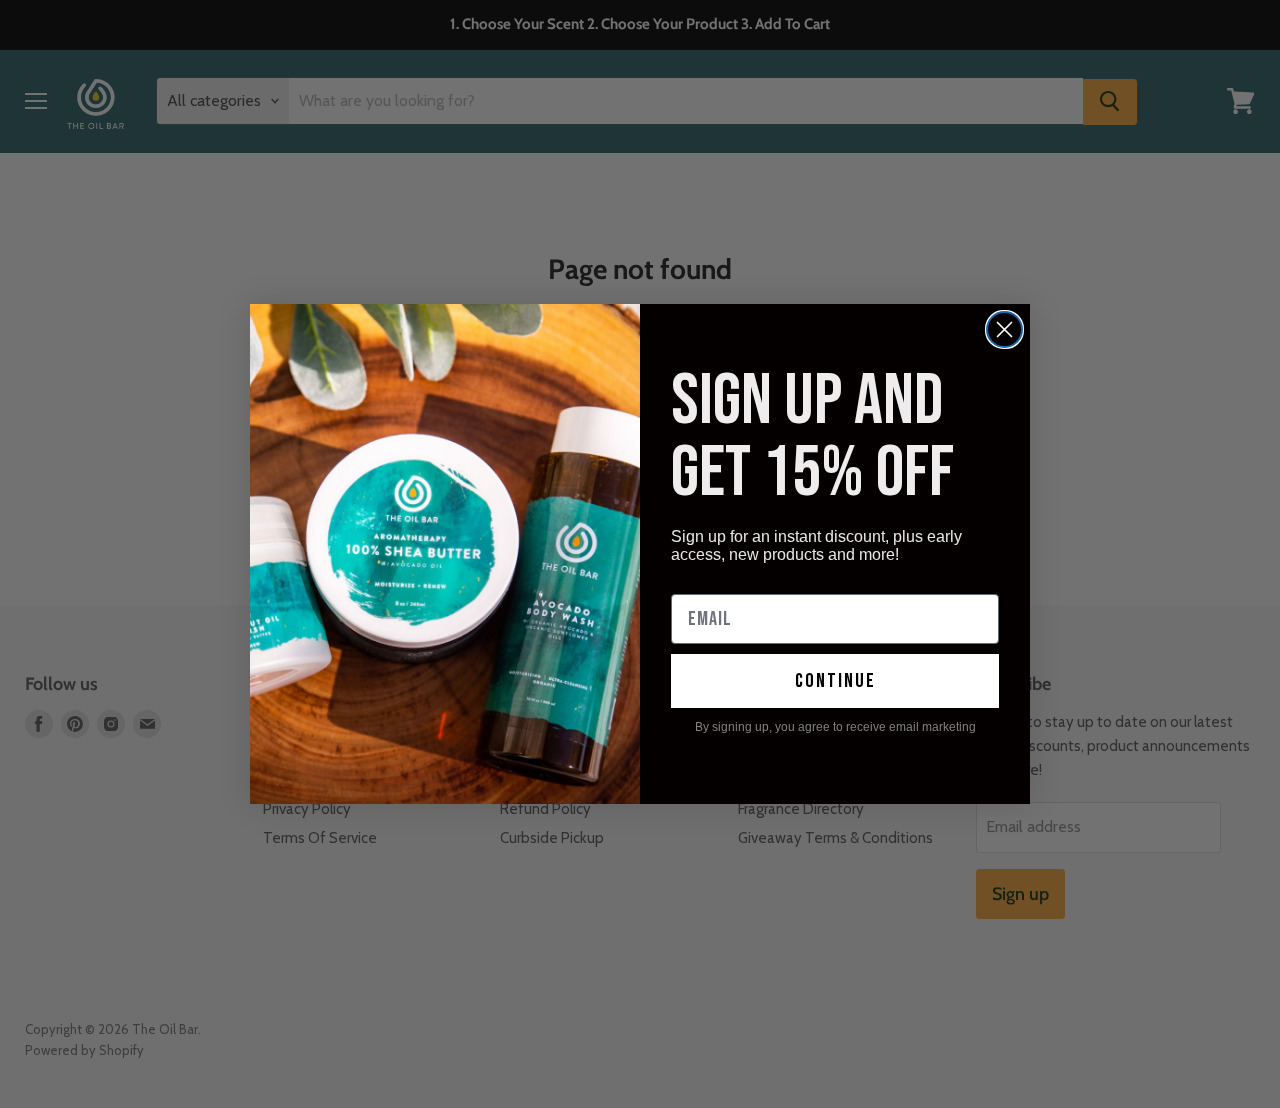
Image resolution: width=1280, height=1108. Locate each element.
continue (835, 681)
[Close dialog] (1004, 329)
